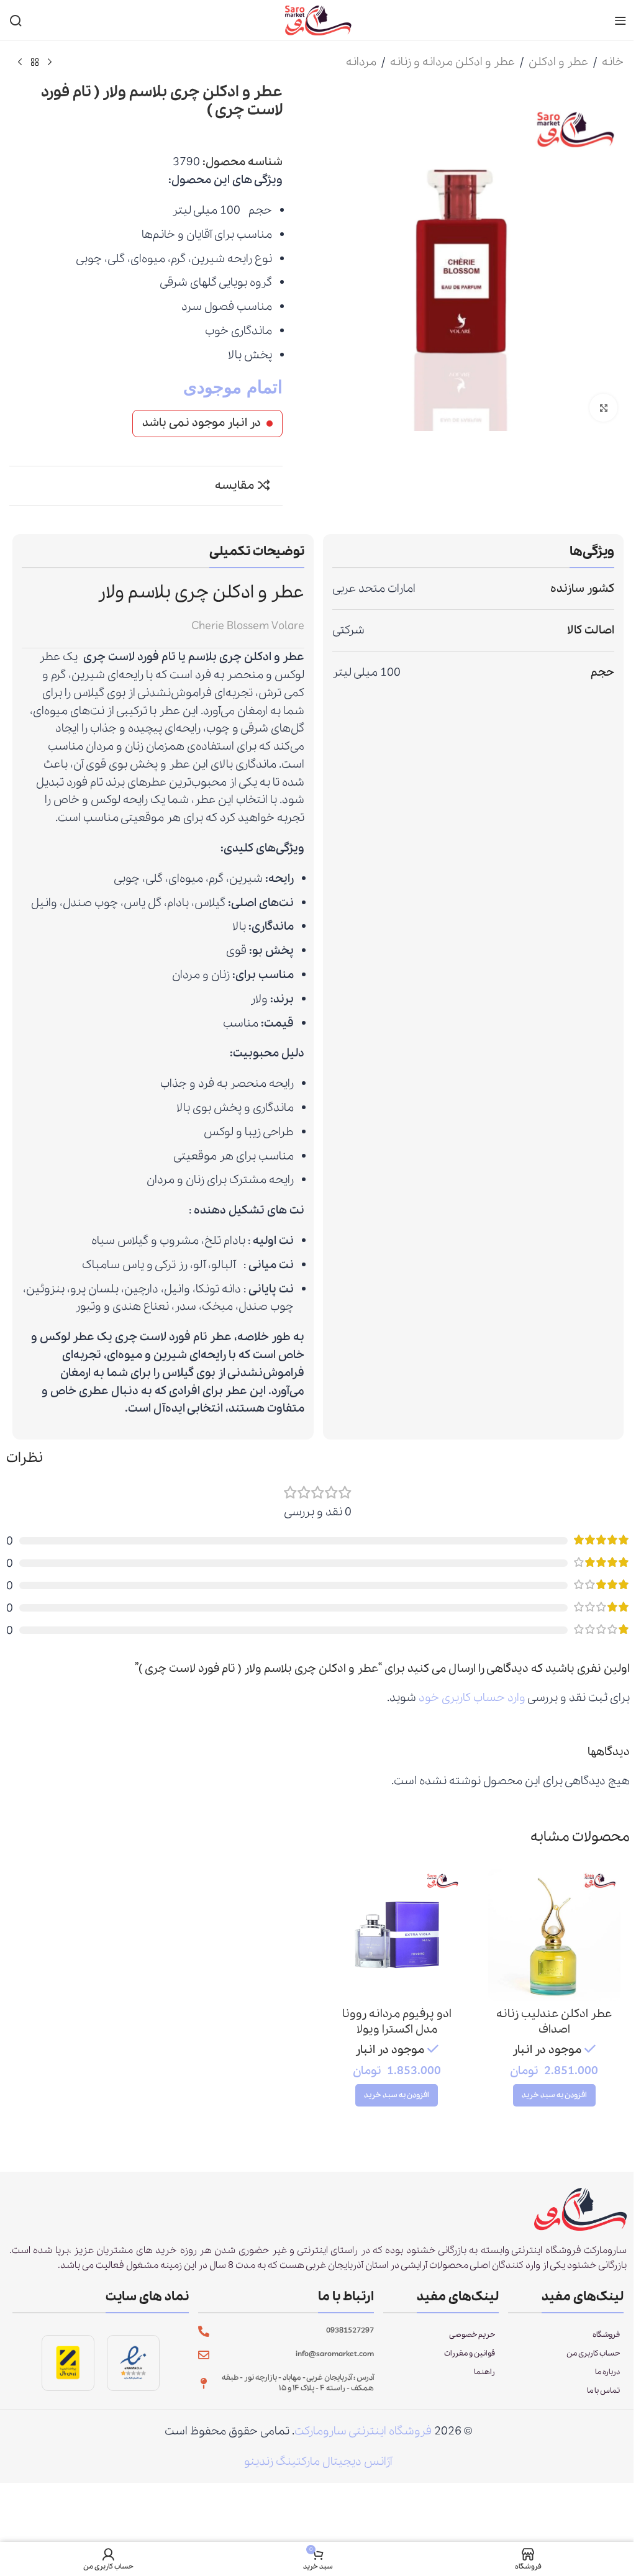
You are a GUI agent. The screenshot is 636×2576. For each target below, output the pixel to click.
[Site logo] (318, 19)
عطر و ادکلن (558, 62)
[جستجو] (16, 20)
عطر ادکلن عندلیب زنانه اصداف (554, 2022)
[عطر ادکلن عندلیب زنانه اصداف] (554, 1935)
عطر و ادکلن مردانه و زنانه (452, 62)
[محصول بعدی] (20, 63)
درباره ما (607, 2372)
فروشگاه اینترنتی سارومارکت (363, 2431)
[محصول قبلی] (50, 63)
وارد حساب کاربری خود (472, 1698)
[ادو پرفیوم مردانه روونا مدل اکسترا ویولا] (397, 1935)
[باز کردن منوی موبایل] (620, 20)
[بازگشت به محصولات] (35, 63)
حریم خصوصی (472, 2335)
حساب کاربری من (593, 2353)
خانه (613, 62)
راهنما (484, 2372)
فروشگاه (606, 2335)
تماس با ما (603, 2391)
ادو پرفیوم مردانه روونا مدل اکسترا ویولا (397, 2022)
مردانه (361, 62)
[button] (554, 2095)
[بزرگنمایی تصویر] (603, 408)
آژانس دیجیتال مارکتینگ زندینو (318, 2462)
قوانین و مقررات (470, 2353)
